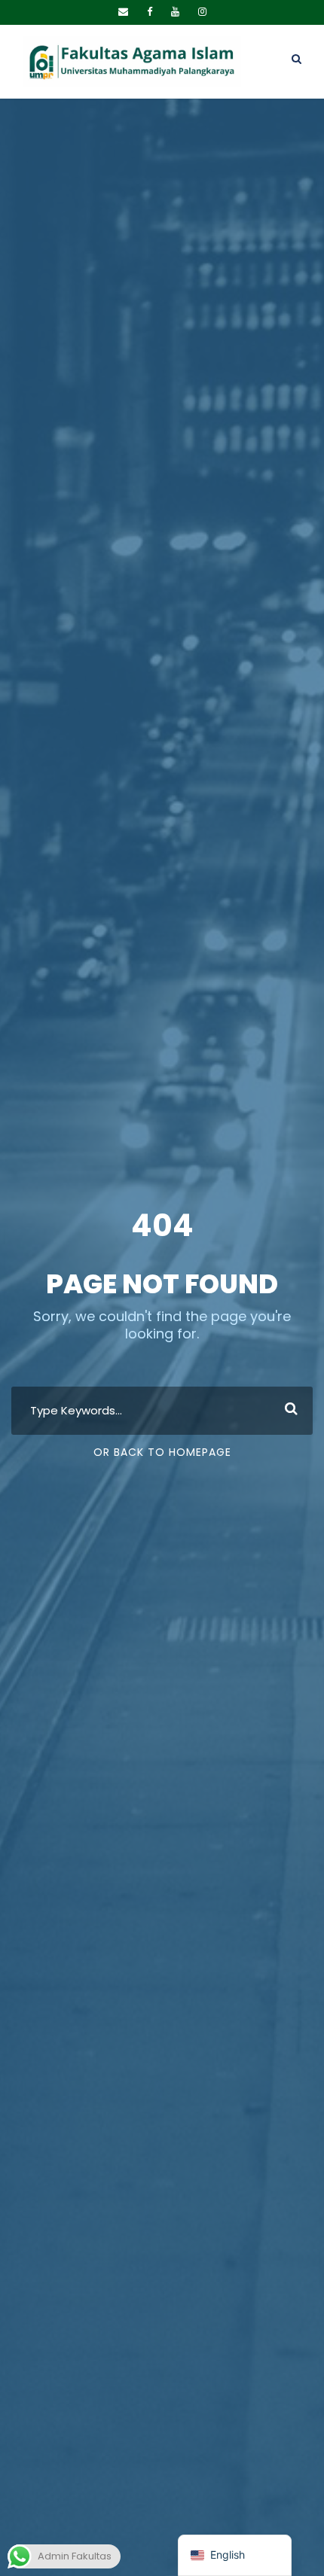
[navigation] (235, 2555)
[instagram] (202, 12)
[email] (123, 12)
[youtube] (175, 12)
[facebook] (150, 12)
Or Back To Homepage (162, 1452)
